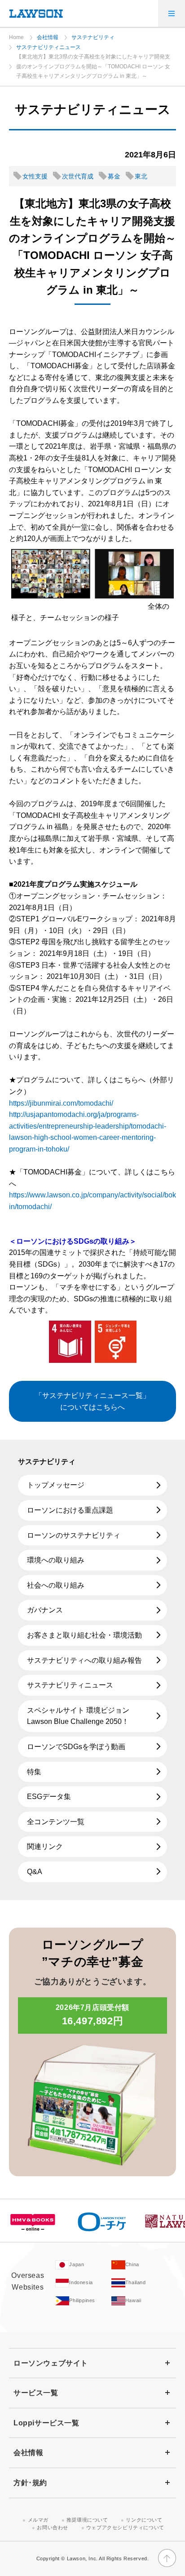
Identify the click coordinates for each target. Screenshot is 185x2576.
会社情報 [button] (28, 2453)
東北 (141, 176)
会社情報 (48, 37)
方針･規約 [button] (30, 2483)
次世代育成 (78, 176)
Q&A (35, 1872)
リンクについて (144, 2520)
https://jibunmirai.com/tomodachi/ (61, 1103)
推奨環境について (87, 2520)
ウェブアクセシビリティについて (125, 2527)
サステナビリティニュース (48, 47)
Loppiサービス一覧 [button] (46, 2423)
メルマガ (38, 2520)
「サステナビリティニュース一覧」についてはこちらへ (92, 1401)
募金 (114, 176)
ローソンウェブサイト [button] (51, 2363)
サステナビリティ (93, 37)
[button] (172, 13)
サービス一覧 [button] (36, 2393)
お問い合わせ (53, 2527)
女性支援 (35, 176)
